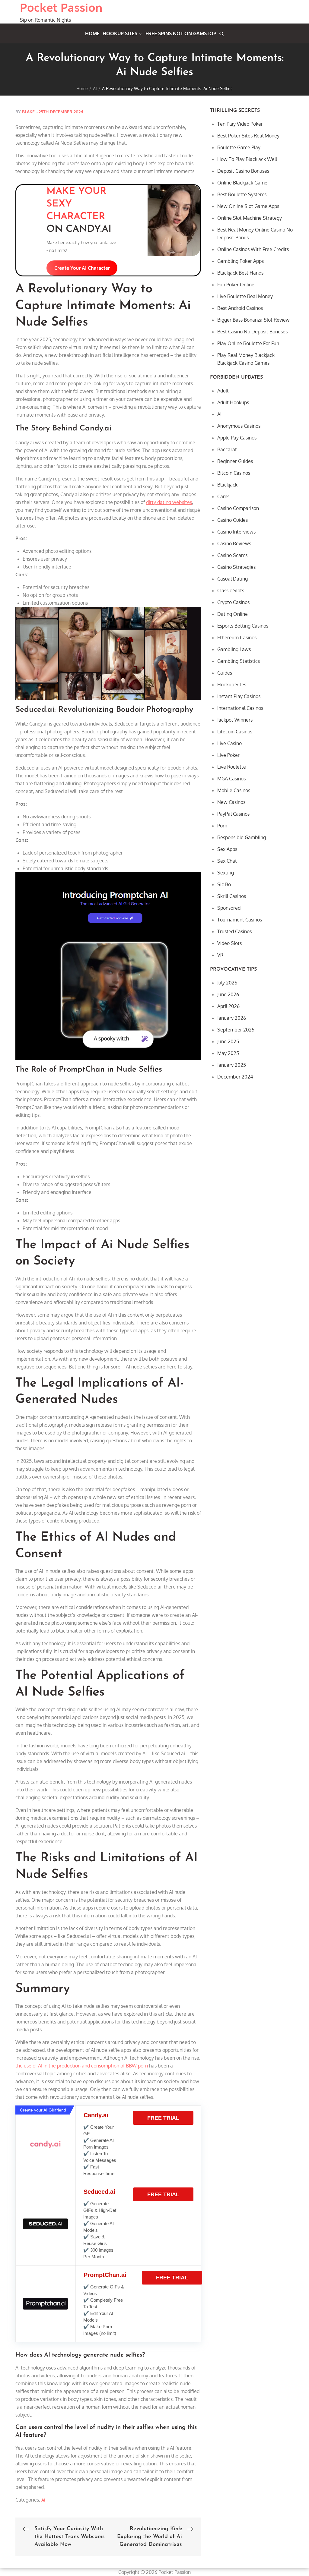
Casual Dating (233, 579)
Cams (223, 496)
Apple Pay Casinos (237, 438)
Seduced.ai (99, 2192)
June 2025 (228, 1041)
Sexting (226, 873)
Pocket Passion (61, 7)
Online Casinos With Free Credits (253, 249)
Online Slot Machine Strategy (250, 218)
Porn (222, 826)
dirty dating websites (169, 502)
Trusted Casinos (234, 931)
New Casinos (231, 802)
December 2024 (235, 1077)
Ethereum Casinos (237, 638)
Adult (223, 391)
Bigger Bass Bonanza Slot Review (253, 320)
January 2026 (232, 1018)
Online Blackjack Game (242, 183)
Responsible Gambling (242, 837)
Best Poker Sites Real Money (248, 136)
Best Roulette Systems (242, 194)
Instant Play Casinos (239, 696)
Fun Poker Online (236, 285)
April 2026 (228, 1006)
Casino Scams (232, 555)
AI (43, 2500)
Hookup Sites (120, 33)
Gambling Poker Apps (241, 261)
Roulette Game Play (239, 147)
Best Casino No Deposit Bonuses (252, 332)
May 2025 (228, 1053)
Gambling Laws (234, 649)
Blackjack (227, 485)
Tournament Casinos (240, 920)
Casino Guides (233, 520)
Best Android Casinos (240, 308)
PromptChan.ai (105, 2275)
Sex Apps (227, 849)
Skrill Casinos (232, 896)
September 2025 (236, 1030)
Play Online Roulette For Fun (248, 343)
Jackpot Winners (235, 720)
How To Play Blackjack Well (247, 159)
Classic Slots (231, 590)
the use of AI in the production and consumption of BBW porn (82, 2066)
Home (92, 33)
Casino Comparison (238, 508)
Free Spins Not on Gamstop (181, 33)
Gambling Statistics (239, 661)
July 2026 (227, 983)
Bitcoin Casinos (234, 473)
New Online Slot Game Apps (248, 206)
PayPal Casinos (233, 814)
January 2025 (232, 1065)
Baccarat (227, 449)
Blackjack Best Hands (240, 273)
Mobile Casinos (234, 790)
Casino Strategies (236, 567)
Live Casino (229, 743)
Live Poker (228, 755)
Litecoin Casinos (235, 732)
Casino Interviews (236, 532)
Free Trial (163, 2118)
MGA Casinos (231, 779)
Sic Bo (224, 884)
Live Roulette (232, 767)
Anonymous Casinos (239, 426)
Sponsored (229, 908)
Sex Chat (227, 861)
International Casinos (240, 708)
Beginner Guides (235, 461)
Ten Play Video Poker (240, 124)
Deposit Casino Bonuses (243, 171)
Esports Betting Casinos (243, 626)
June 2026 (228, 994)
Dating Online (233, 614)
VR (220, 955)
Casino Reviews (234, 543)
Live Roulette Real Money (245, 296)
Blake (28, 112)
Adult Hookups (233, 402)
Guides (225, 673)
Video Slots (229, 943)
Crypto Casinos (233, 602)
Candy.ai (96, 2115)
